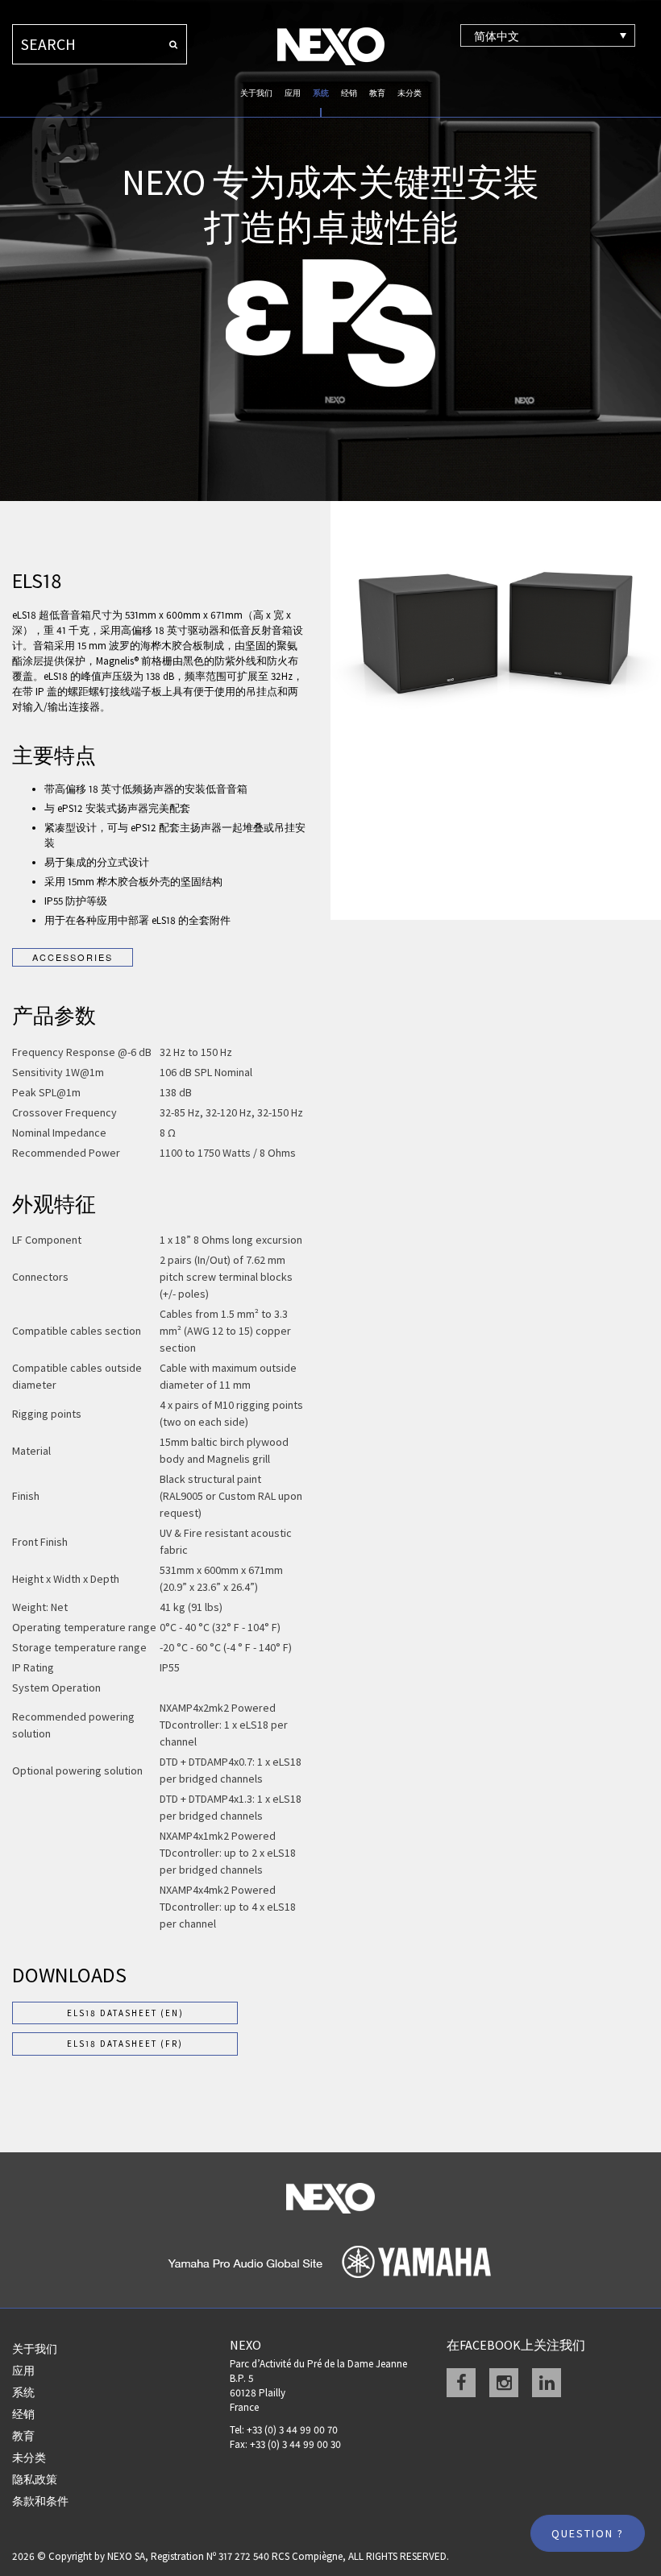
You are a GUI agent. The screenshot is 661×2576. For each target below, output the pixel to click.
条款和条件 (40, 2501)
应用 (293, 93)
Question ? (588, 2533)
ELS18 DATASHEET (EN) (125, 2013)
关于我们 (256, 93)
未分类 (409, 93)
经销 (349, 93)
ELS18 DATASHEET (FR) (125, 2044)
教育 (377, 93)
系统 (321, 93)
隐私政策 (35, 2479)
